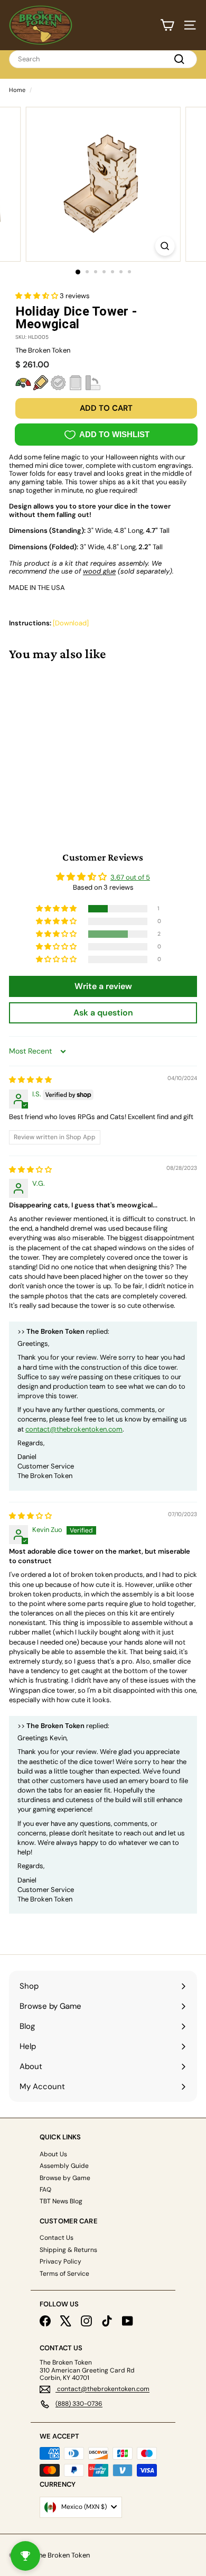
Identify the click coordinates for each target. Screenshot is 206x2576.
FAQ (45, 2190)
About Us (53, 2154)
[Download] (71, 623)
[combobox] (103, 59)
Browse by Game (65, 2178)
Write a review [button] (103, 986)
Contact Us (57, 2238)
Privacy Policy (60, 2261)
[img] (30, 1080)
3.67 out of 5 (130, 877)
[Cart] (167, 25)
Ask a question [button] (103, 1013)
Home (17, 90)
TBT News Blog (61, 2201)
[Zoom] (165, 246)
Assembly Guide (64, 2166)
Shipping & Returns (68, 2250)
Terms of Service (64, 2274)
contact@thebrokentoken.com (74, 1429)
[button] (38, 296)
